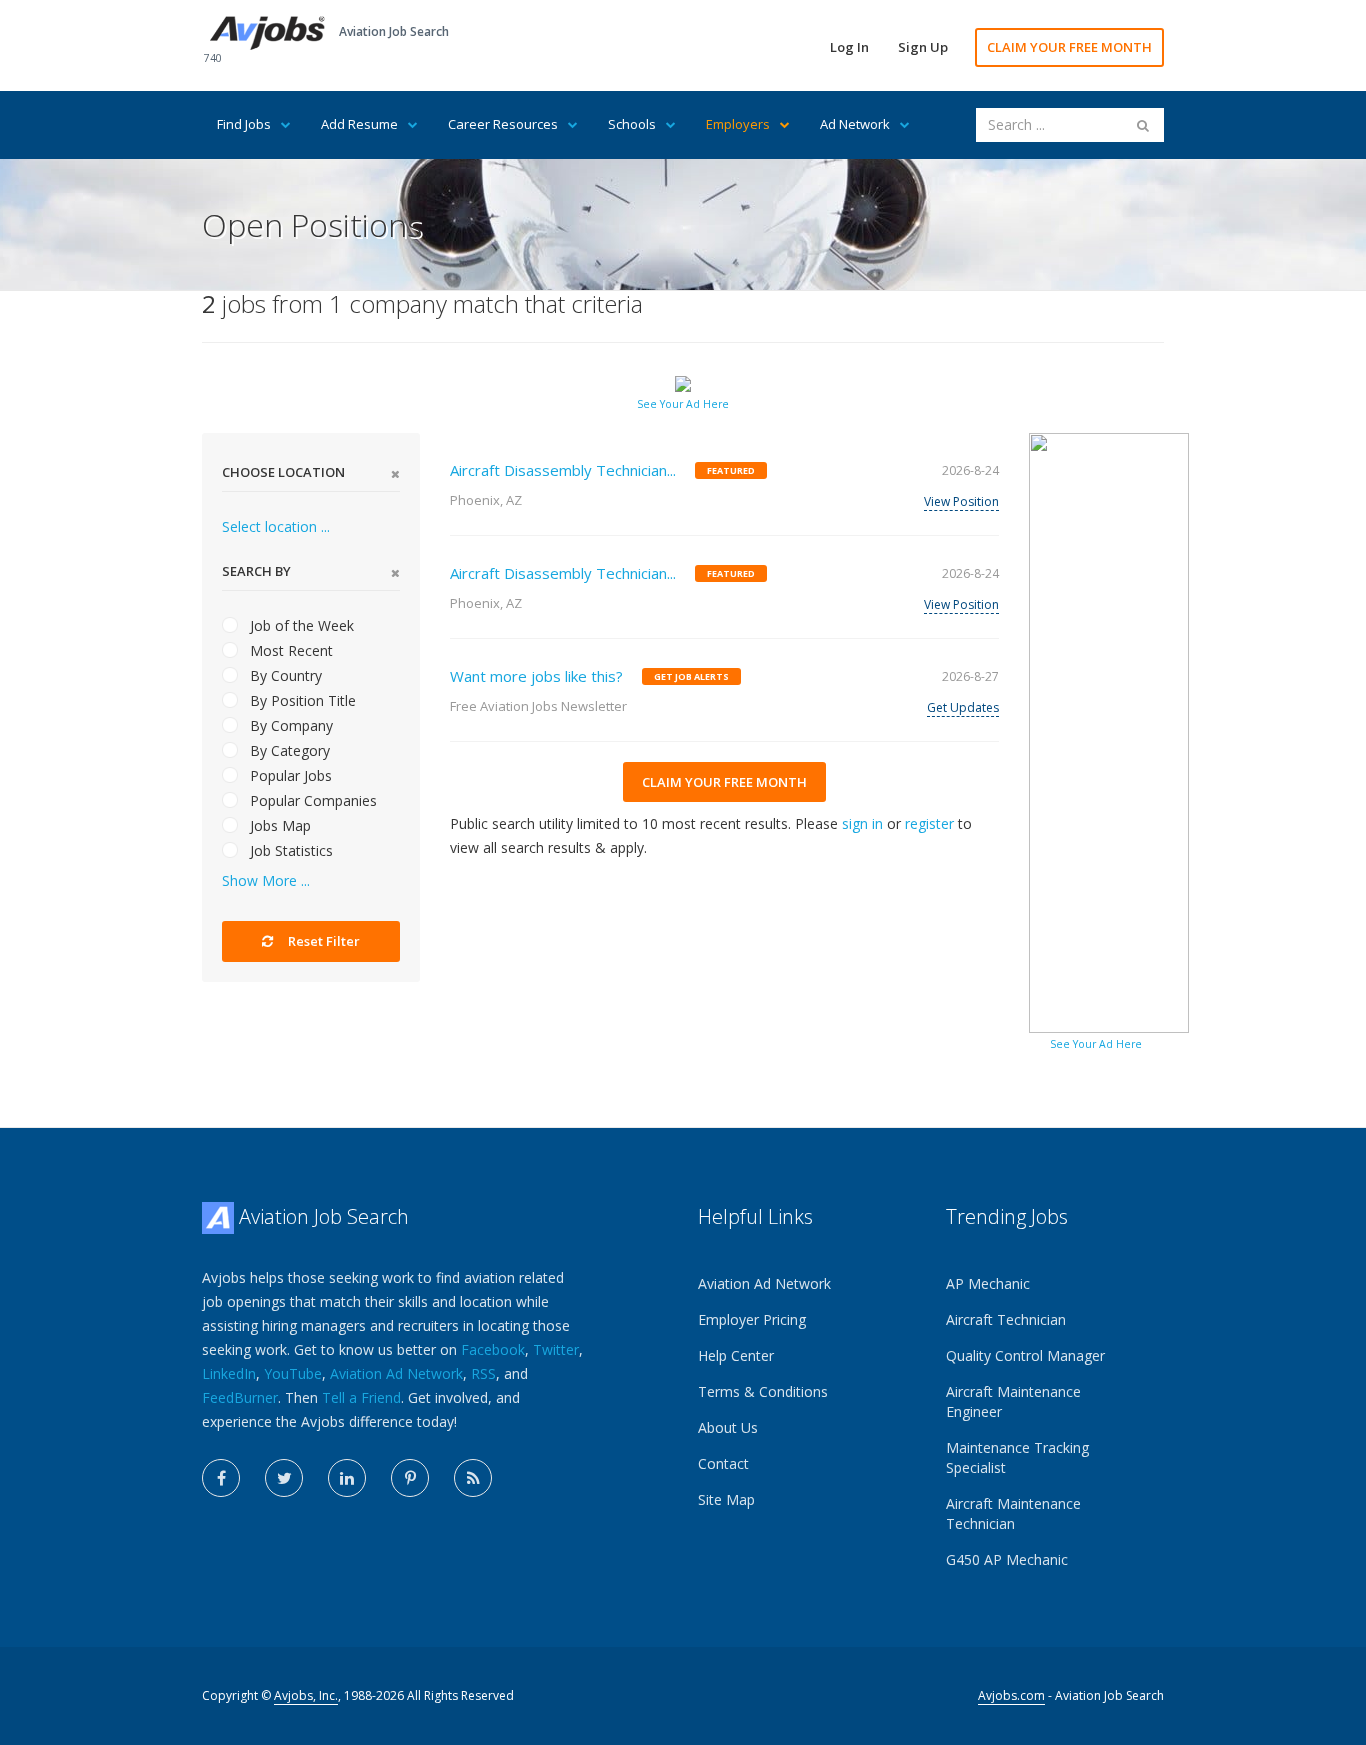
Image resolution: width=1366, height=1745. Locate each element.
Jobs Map (278, 825)
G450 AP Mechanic (1007, 1559)
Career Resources (503, 124)
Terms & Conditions (763, 1391)
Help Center (736, 1355)
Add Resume (359, 124)
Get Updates (963, 707)
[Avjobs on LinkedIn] (347, 1478)
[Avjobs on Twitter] (284, 1478)
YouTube (293, 1373)
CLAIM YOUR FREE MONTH (1069, 47)
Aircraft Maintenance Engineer (1013, 1401)
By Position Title (301, 700)
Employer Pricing (752, 1319)
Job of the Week (300, 625)
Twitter (556, 1349)
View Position (961, 501)
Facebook (493, 1349)
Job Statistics (289, 850)
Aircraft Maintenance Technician (1013, 1513)
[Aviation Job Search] (267, 31)
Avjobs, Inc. (306, 1695)
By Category (288, 750)
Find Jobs (244, 124)
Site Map (726, 1499)
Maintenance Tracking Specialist (1017, 1457)
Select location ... (276, 526)
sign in (862, 823)
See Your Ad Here (683, 404)
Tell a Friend (361, 1397)
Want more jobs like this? (536, 676)
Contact (723, 1463)
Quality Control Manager (1025, 1355)
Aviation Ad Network (396, 1373)
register (929, 823)
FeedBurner (240, 1397)
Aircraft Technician (1006, 1319)
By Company (289, 725)
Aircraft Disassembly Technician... (563, 470)
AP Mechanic (988, 1283)
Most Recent (289, 650)
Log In (849, 47)
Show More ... (266, 880)
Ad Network (855, 124)
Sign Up (923, 47)
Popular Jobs (289, 775)
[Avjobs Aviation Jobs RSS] (473, 1478)
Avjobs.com (1011, 1695)
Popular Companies (311, 800)
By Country (284, 675)
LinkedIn (229, 1373)
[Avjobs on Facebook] (221, 1478)
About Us (728, 1427)
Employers (738, 124)
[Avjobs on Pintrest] (410, 1478)
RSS (483, 1373)
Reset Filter (322, 941)
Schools (632, 124)
